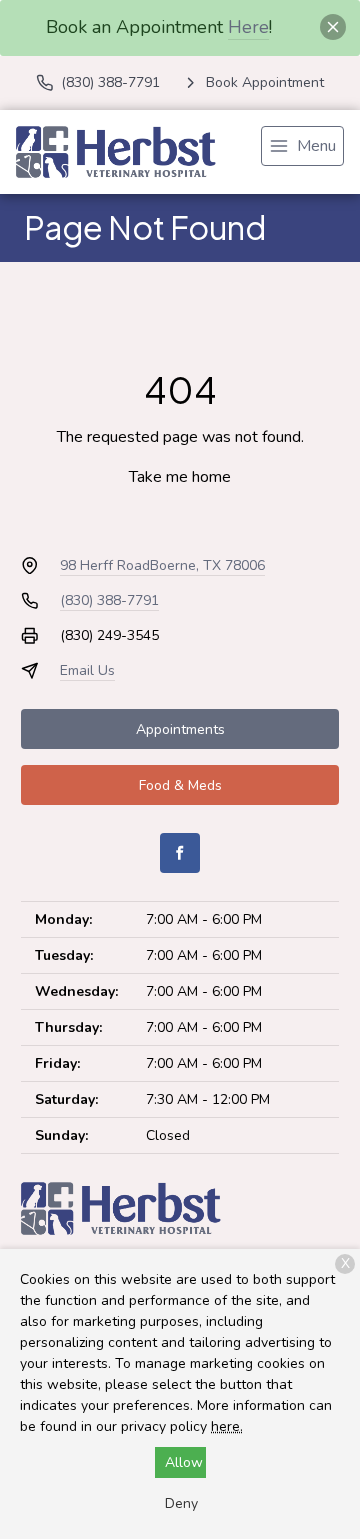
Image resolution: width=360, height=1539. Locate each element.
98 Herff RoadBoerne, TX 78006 (162, 565)
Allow (184, 1462)
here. (227, 1426)
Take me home (180, 477)
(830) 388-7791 (109, 600)
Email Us (87, 670)
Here (248, 27)
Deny (181, 1503)
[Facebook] (180, 853)
